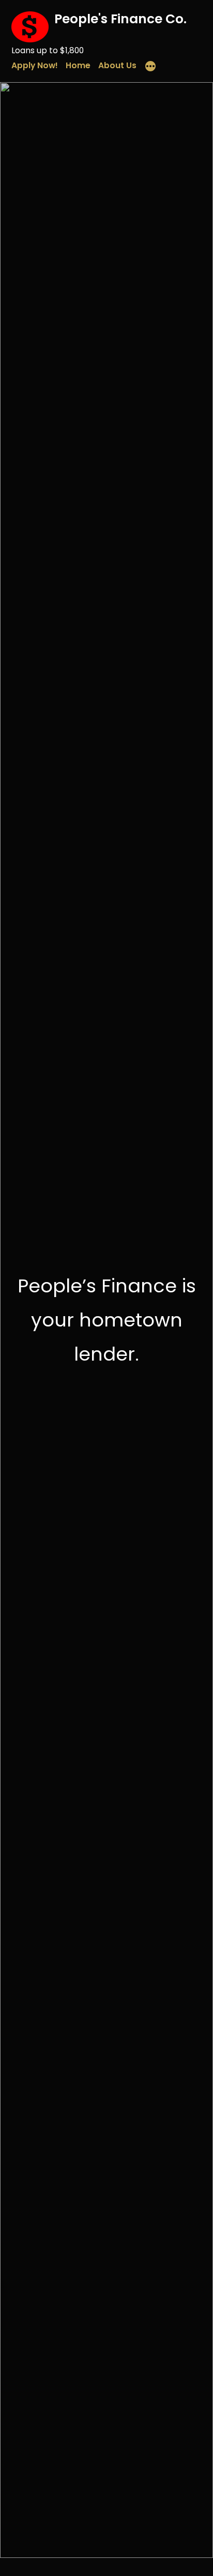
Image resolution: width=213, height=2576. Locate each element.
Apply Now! (35, 65)
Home (78, 65)
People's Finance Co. (120, 19)
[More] (150, 68)
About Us (117, 65)
